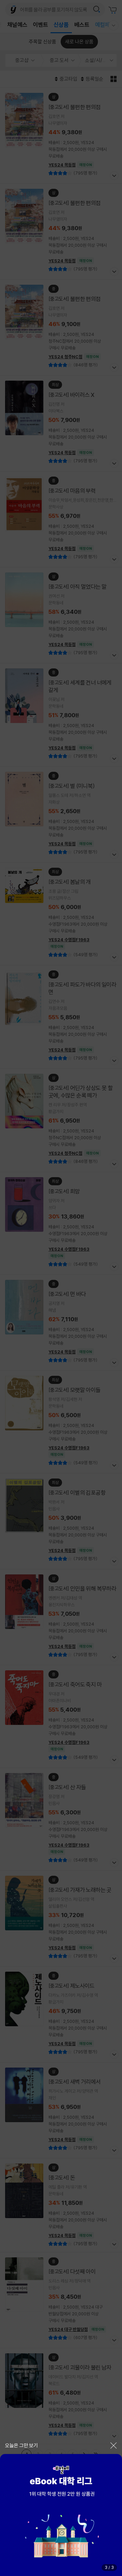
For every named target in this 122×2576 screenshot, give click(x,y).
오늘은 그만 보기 (22, 2445)
